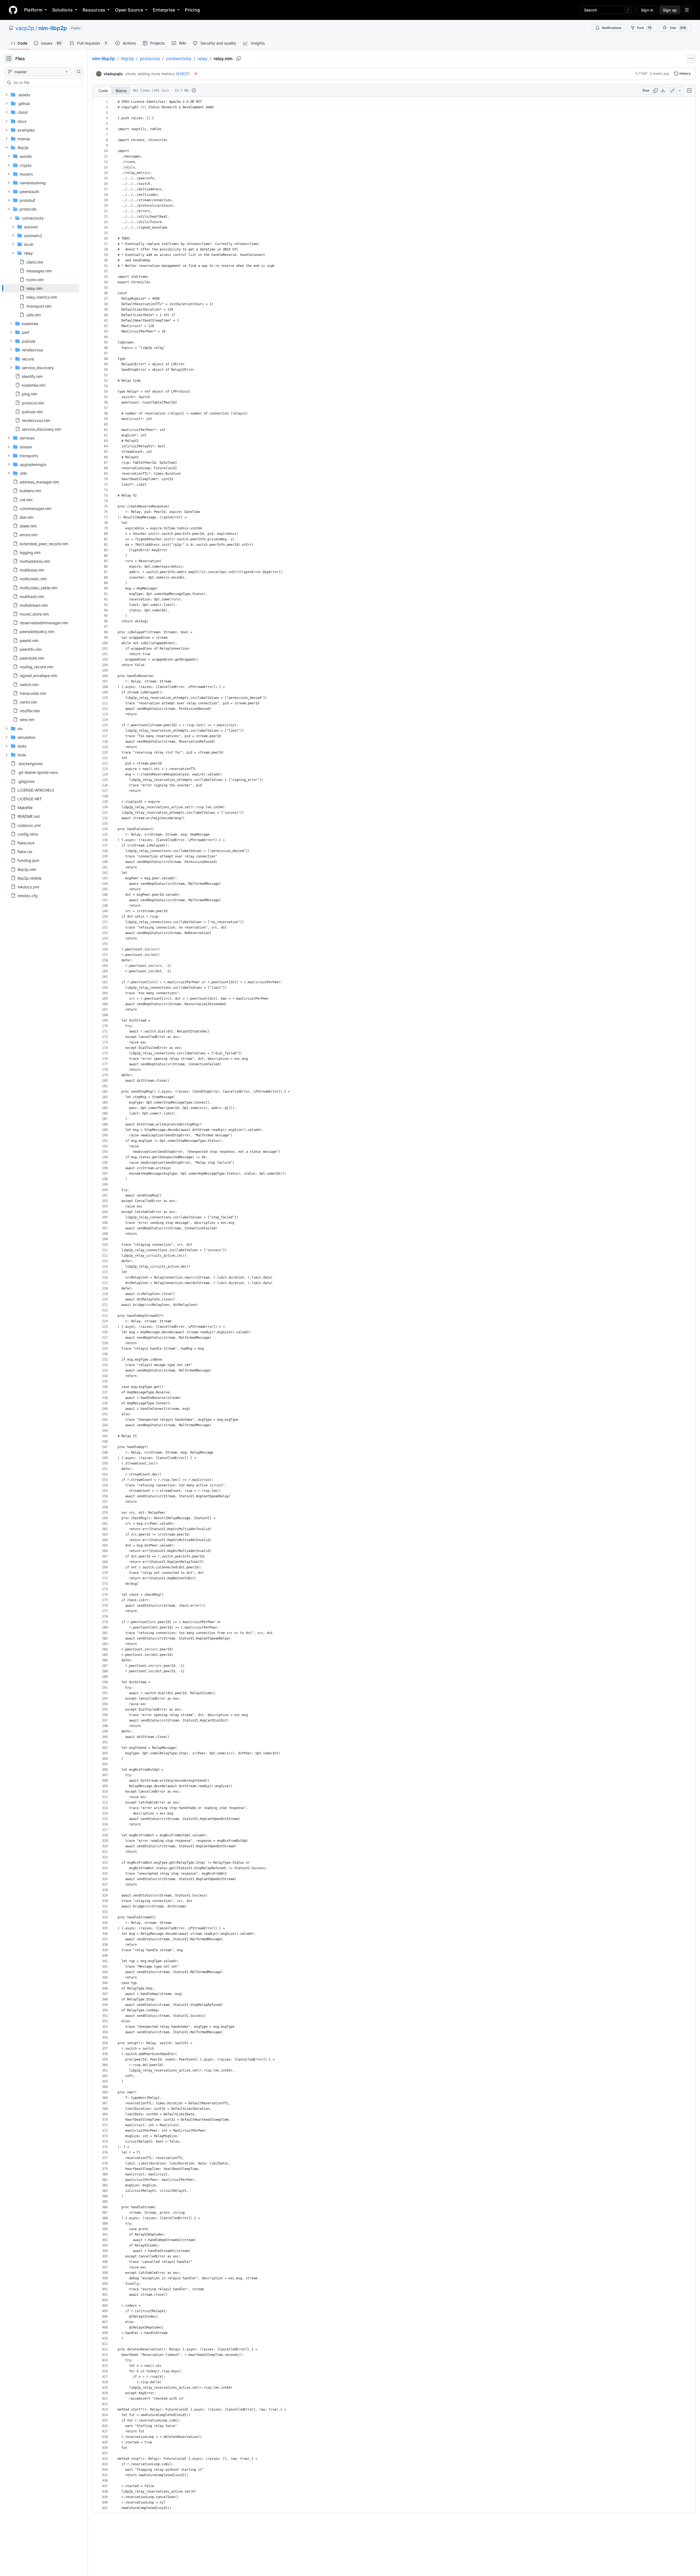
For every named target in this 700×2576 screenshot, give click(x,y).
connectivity (179, 59)
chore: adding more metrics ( (151, 74)
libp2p (127, 59)
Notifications (612, 28)
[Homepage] (13, 10)
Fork (644, 28)
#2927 (183, 74)
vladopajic (113, 74)
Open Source (129, 10)
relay (202, 59)
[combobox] (46, 83)
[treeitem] (42, 288)
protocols (150, 59)
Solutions (62, 10)
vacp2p (25, 28)
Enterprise (164, 10)
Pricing (192, 10)
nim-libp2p (53, 28)
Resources (94, 10)
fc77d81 (641, 73)
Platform (33, 10)
